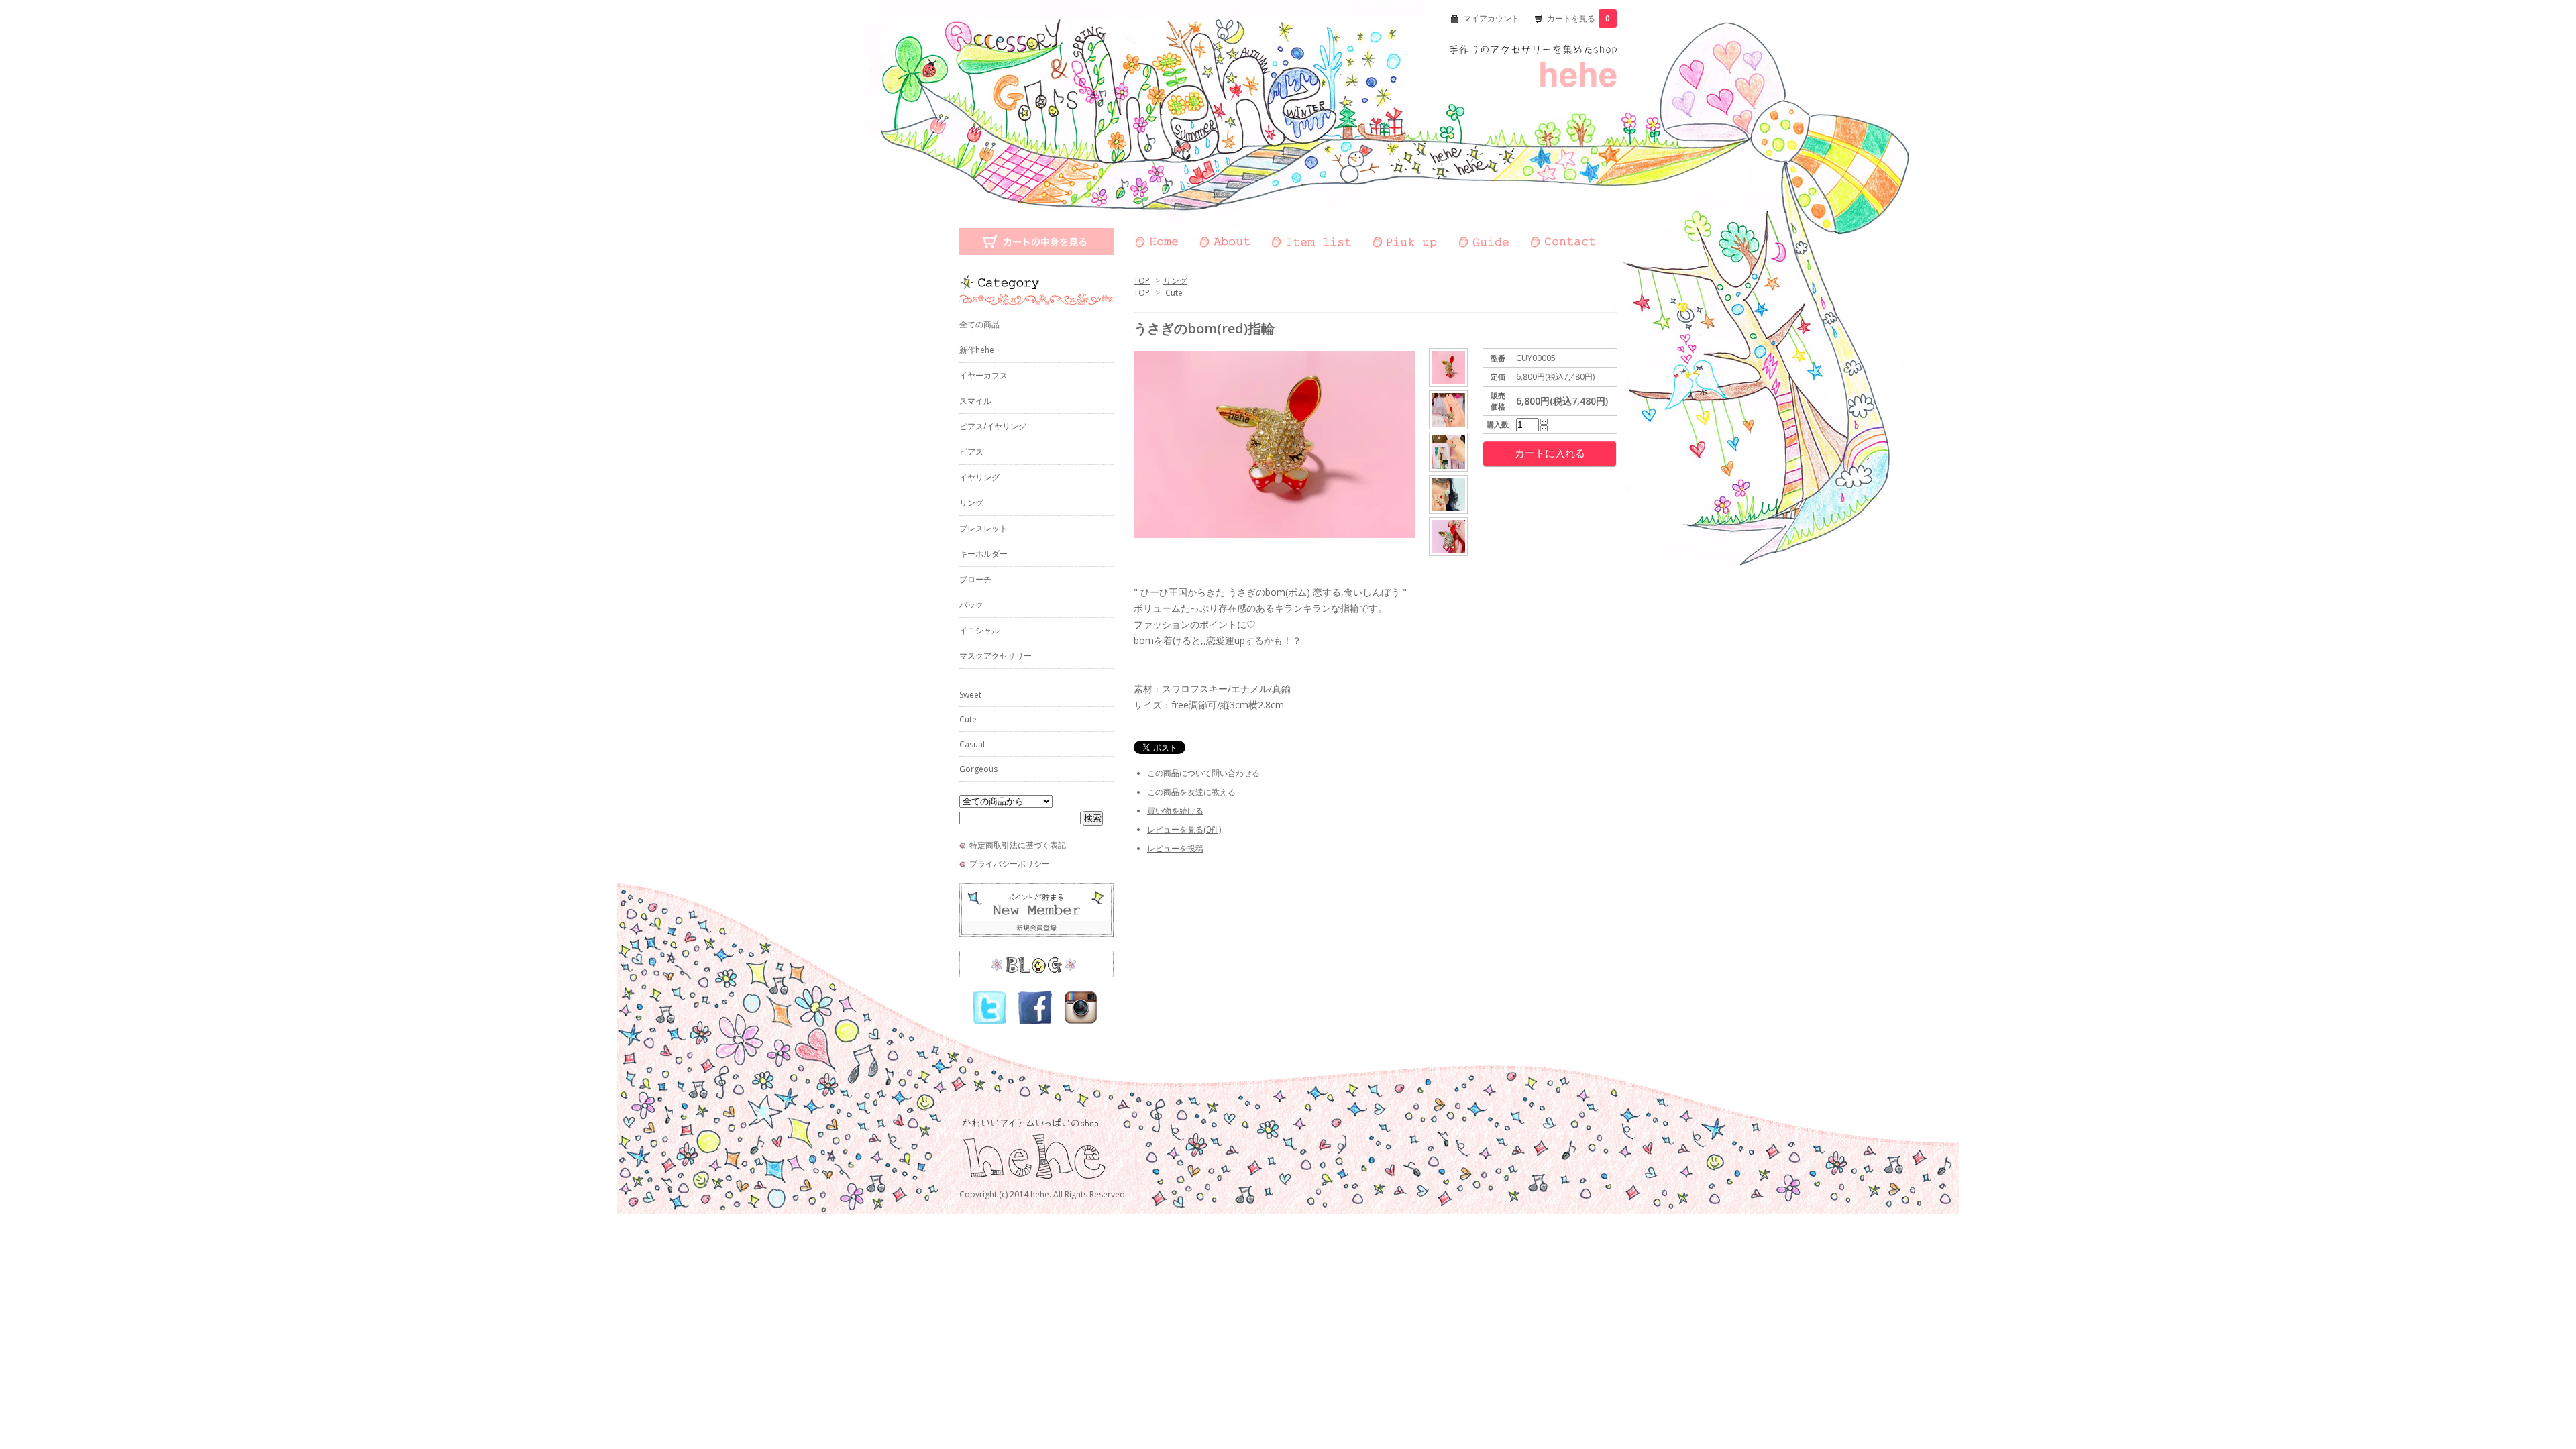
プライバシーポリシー (1010, 864)
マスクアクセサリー (996, 656)
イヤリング (979, 477)
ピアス (971, 452)
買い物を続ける (1175, 811)
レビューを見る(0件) (1184, 829)
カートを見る (1578, 18)
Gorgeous (978, 769)
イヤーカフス (983, 375)
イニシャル (979, 630)
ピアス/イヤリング (993, 426)
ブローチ (975, 579)
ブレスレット (983, 528)
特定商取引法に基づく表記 (1018, 845)
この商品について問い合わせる (1203, 773)
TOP (1142, 281)
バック (971, 605)
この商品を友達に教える (1191, 792)
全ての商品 (979, 324)
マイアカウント (1491, 18)
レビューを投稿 (1175, 848)
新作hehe (977, 350)
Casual (972, 744)
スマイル (975, 401)
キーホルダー (983, 554)
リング (1175, 281)
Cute (1174, 293)
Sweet (970, 695)
